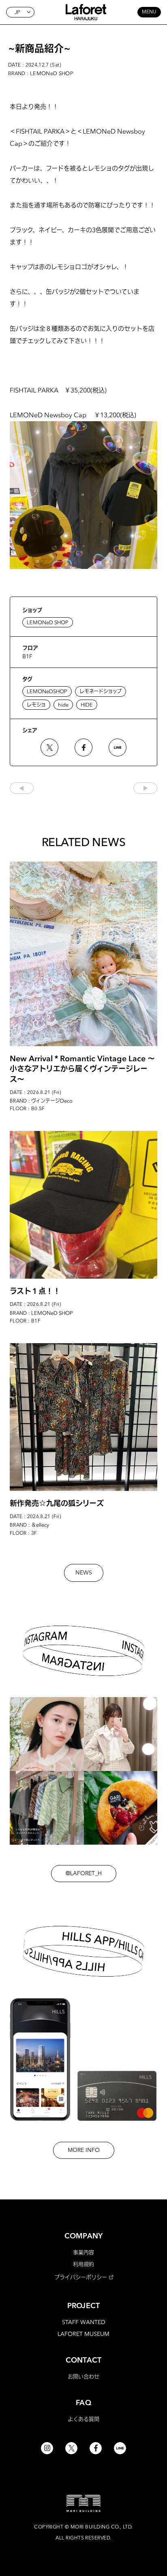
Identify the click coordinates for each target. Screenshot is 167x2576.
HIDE (87, 705)
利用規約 (83, 2264)
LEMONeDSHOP (47, 691)
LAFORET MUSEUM (83, 2334)
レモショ (36, 705)
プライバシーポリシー (81, 2277)
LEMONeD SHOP (48, 622)
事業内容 (83, 2252)
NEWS (84, 1573)
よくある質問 (83, 2419)
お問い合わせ (83, 2376)
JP (17, 12)
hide (63, 705)
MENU (149, 12)
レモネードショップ (101, 691)
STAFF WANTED (84, 2322)
